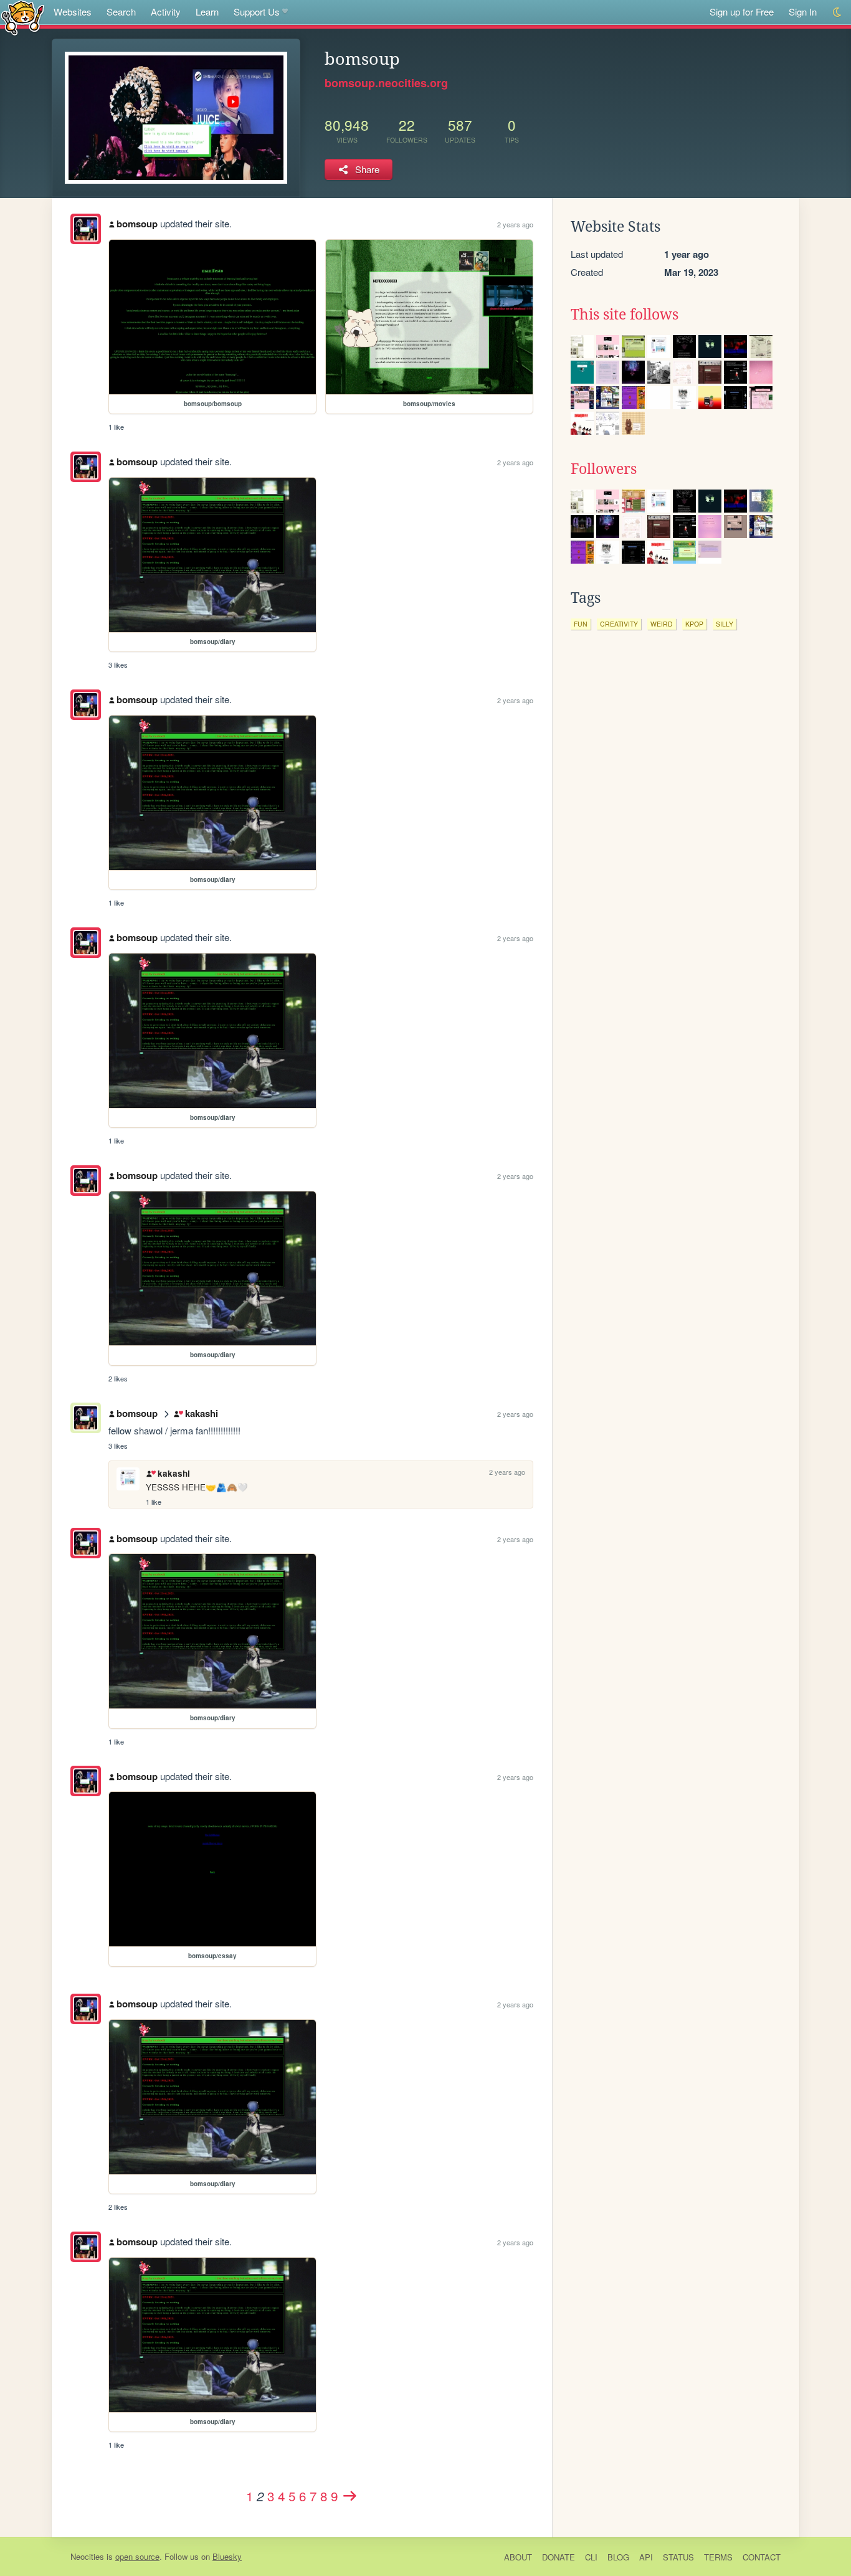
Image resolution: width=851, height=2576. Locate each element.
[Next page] (349, 2496)
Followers (604, 469)
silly (725, 624)
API (646, 2557)
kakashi (201, 1413)
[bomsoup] (86, 229)
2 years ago (515, 224)
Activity (166, 12)
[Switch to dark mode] (838, 12)
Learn (207, 12)
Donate (559, 2557)
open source (137, 2556)
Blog (618, 2557)
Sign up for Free (742, 12)
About (518, 2557)
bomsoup (137, 224)
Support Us (257, 12)
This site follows (625, 315)
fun (581, 624)
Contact (762, 2557)
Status (678, 2557)
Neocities (87, 2556)
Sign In (803, 12)
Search (121, 12)
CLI (591, 2557)
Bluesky (227, 2556)
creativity (619, 624)
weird (662, 624)
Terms (718, 2557)
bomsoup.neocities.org (386, 83)
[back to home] (23, 17)
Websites (73, 12)
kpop (694, 624)
